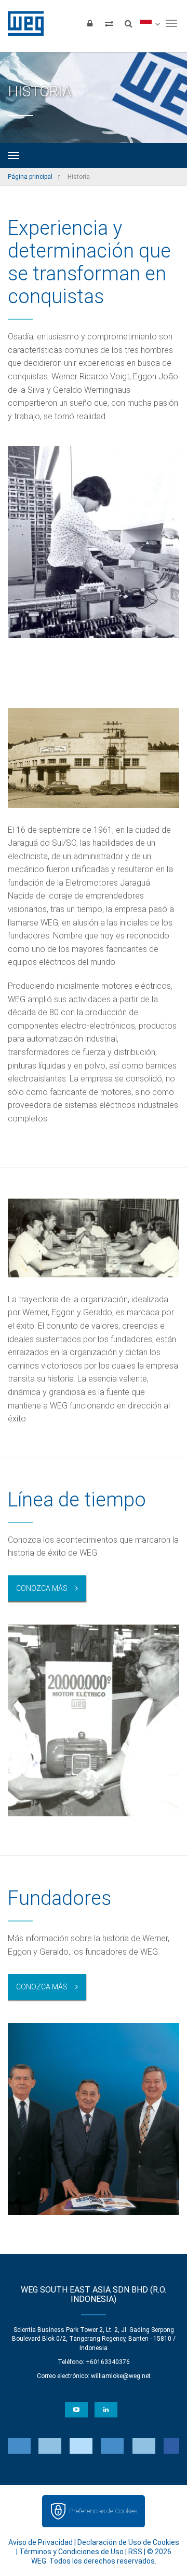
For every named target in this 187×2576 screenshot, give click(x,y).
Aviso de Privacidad (41, 2542)
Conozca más (42, 1588)
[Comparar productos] (109, 23)
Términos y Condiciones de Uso (71, 2552)
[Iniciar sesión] (90, 23)
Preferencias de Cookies (103, 2511)
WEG (22, 23)
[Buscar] (128, 23)
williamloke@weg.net (121, 2376)
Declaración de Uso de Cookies (128, 2542)
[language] (150, 23)
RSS (135, 2552)
